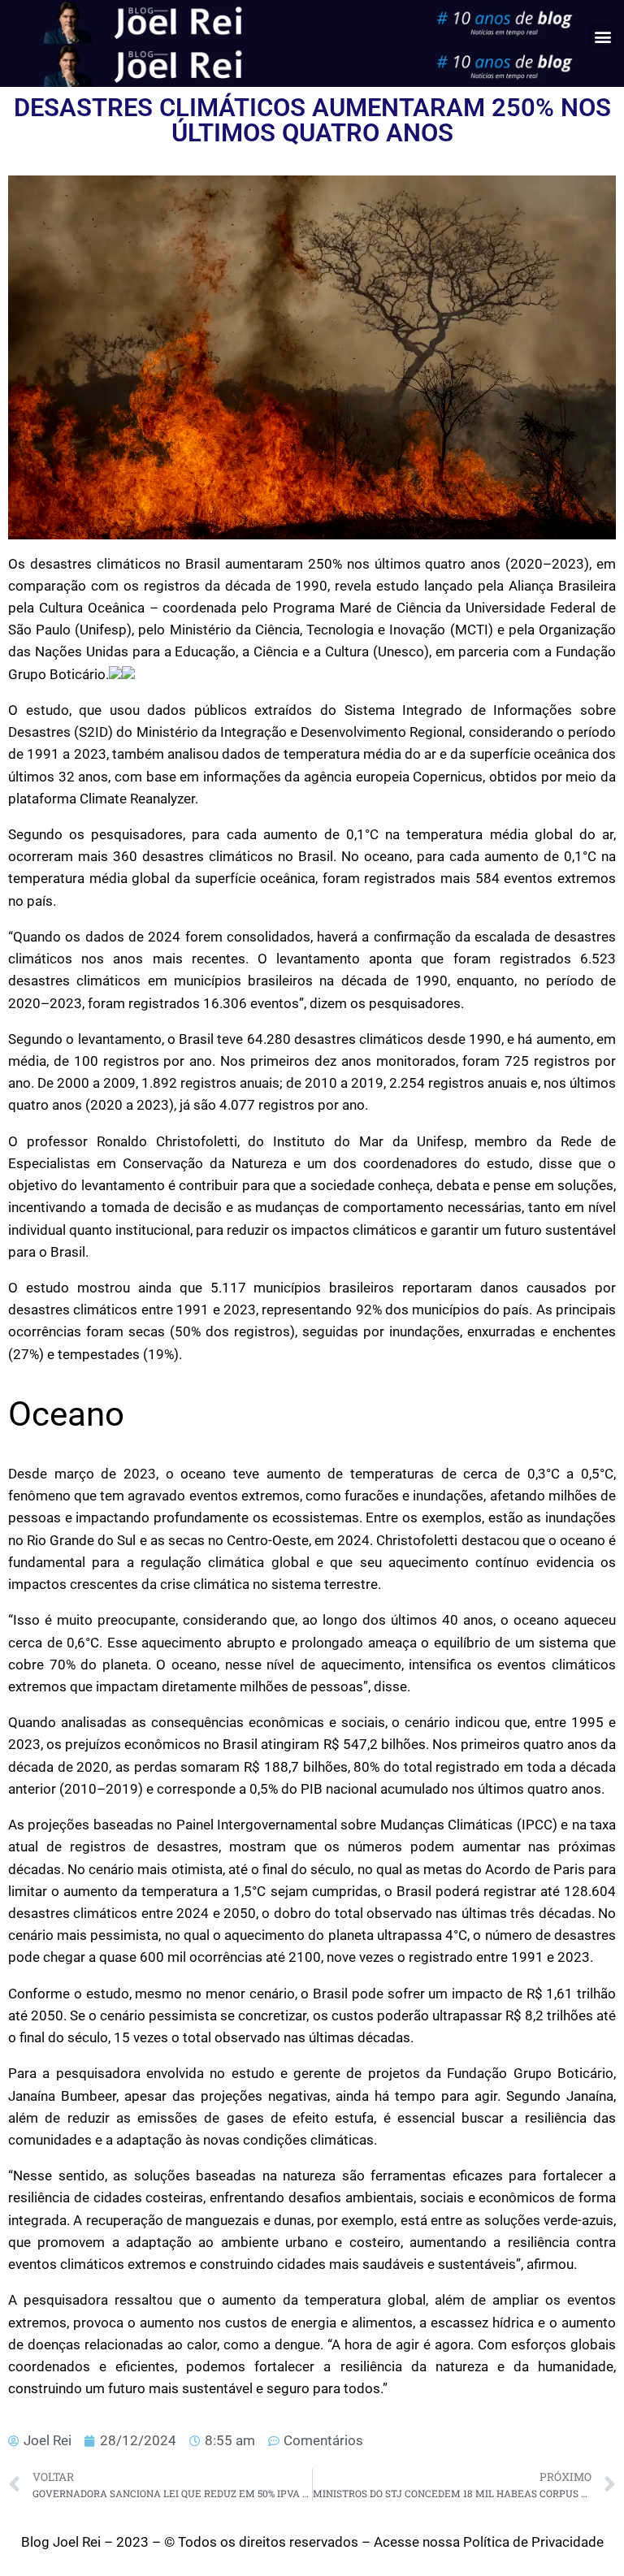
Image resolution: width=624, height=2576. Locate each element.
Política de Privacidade (533, 2542)
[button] (602, 36)
